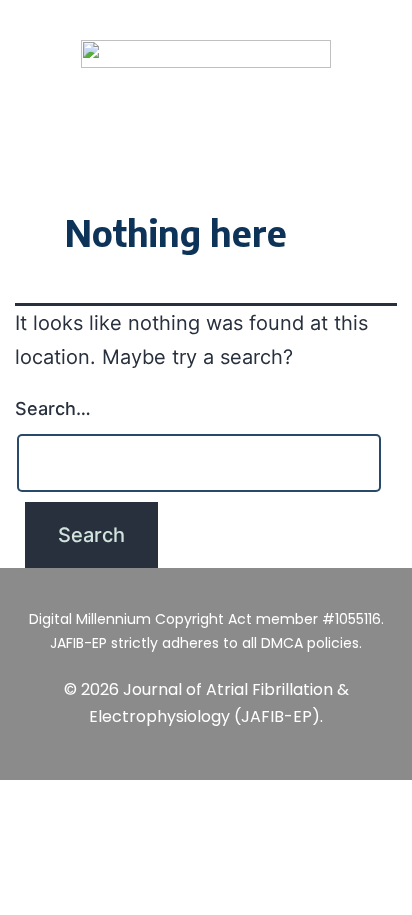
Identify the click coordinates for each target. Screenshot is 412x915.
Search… (53, 408)
